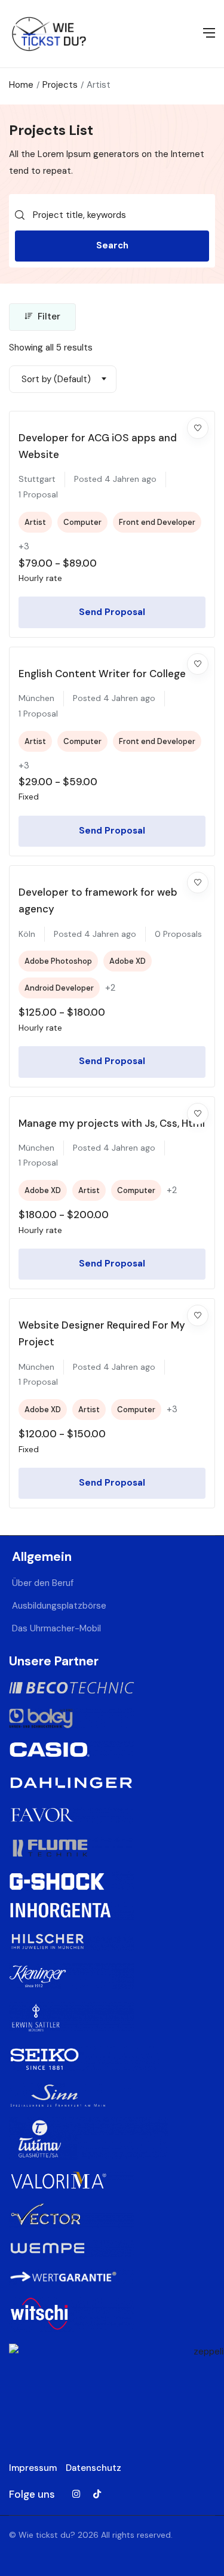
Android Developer (59, 988)
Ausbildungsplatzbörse (59, 1606)
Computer (82, 522)
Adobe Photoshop (58, 961)
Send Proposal (112, 612)
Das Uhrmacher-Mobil (56, 1628)
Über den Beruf (43, 1583)
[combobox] (63, 379)
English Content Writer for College (102, 674)
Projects (60, 85)
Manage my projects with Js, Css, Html (112, 1123)
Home (21, 85)
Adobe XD (128, 961)
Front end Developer (157, 522)
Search (112, 245)
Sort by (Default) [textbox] (56, 379)
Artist (35, 522)
